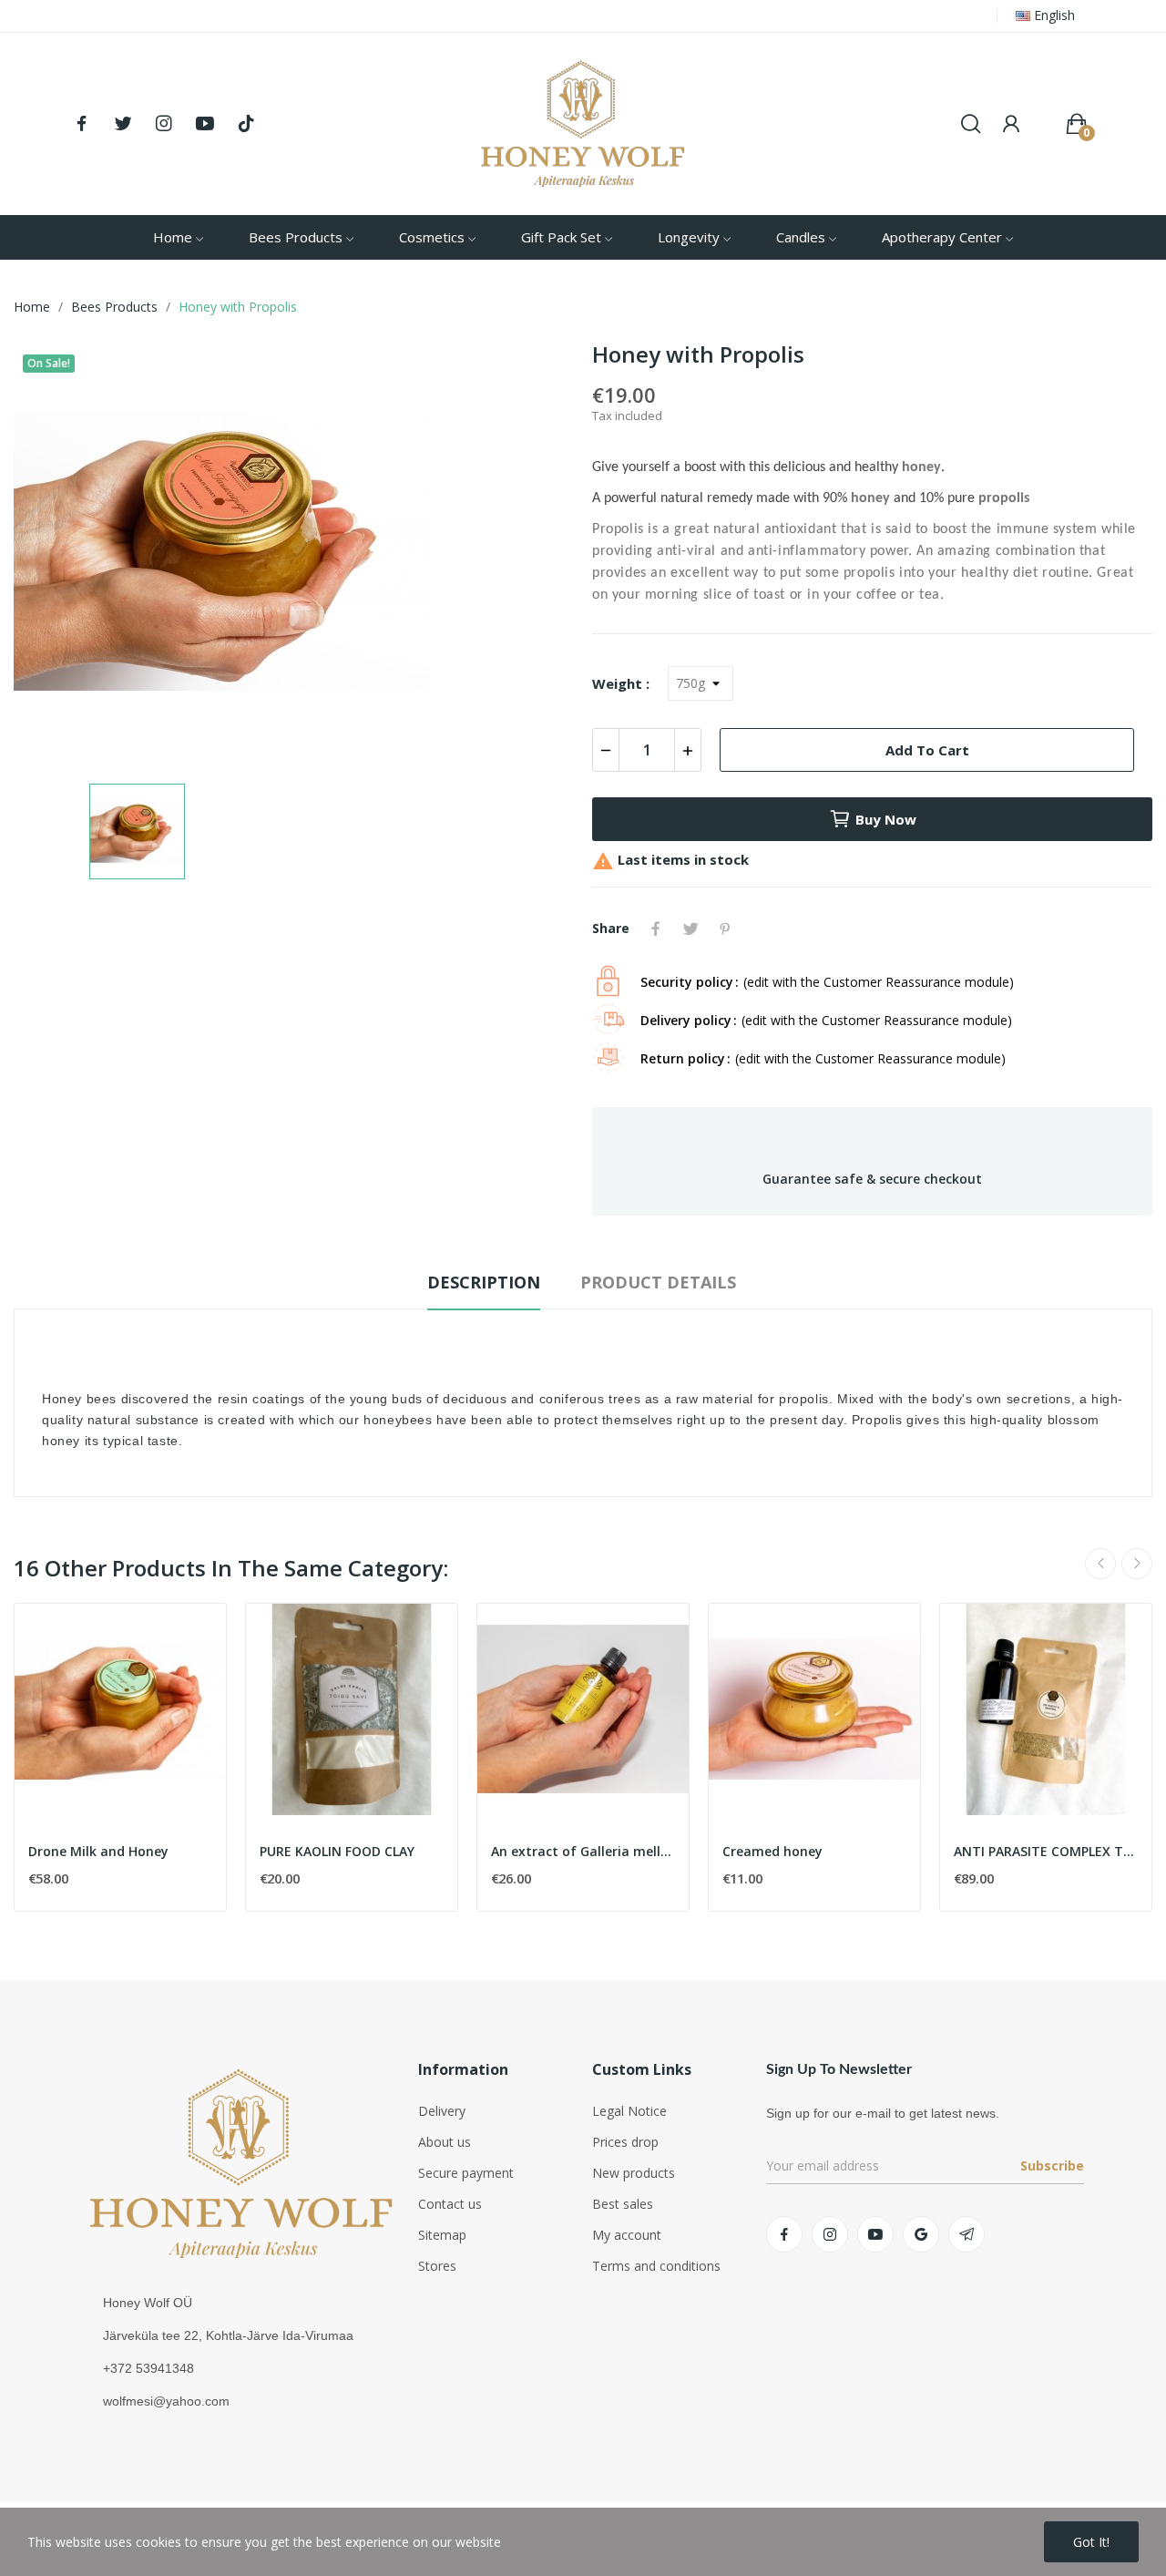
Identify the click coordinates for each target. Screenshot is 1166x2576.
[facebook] (82, 124)
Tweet (690, 929)
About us (445, 2142)
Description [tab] (484, 1282)
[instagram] (164, 124)
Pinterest (725, 929)
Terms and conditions (656, 2266)
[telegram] (967, 2234)
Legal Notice (629, 2111)
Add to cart (927, 750)
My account (627, 2235)
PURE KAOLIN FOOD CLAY (337, 1851)
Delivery (442, 2111)
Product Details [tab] (658, 1282)
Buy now (886, 819)
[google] (921, 2234)
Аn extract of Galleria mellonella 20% (583, 1851)
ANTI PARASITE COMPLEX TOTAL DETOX (1046, 1851)
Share (656, 929)
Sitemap (442, 2235)
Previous (1100, 1564)
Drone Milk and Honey (98, 1851)
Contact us (450, 2204)
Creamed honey (772, 1851)
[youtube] (205, 124)
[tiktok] (246, 124)
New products (634, 2173)
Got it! (1091, 2542)
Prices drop (625, 2142)
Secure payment (466, 2173)
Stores (437, 2266)
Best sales (623, 2204)
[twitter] (123, 124)
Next (1137, 1564)
